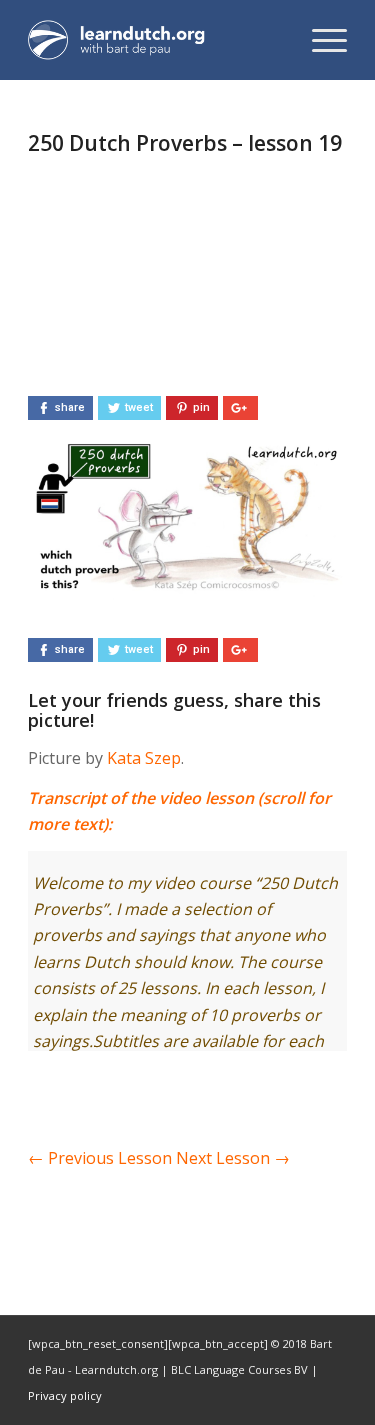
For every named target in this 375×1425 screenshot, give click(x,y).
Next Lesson (233, 1158)
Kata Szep (144, 758)
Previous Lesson (100, 1158)
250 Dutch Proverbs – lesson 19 (185, 143)
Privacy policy (65, 1395)
